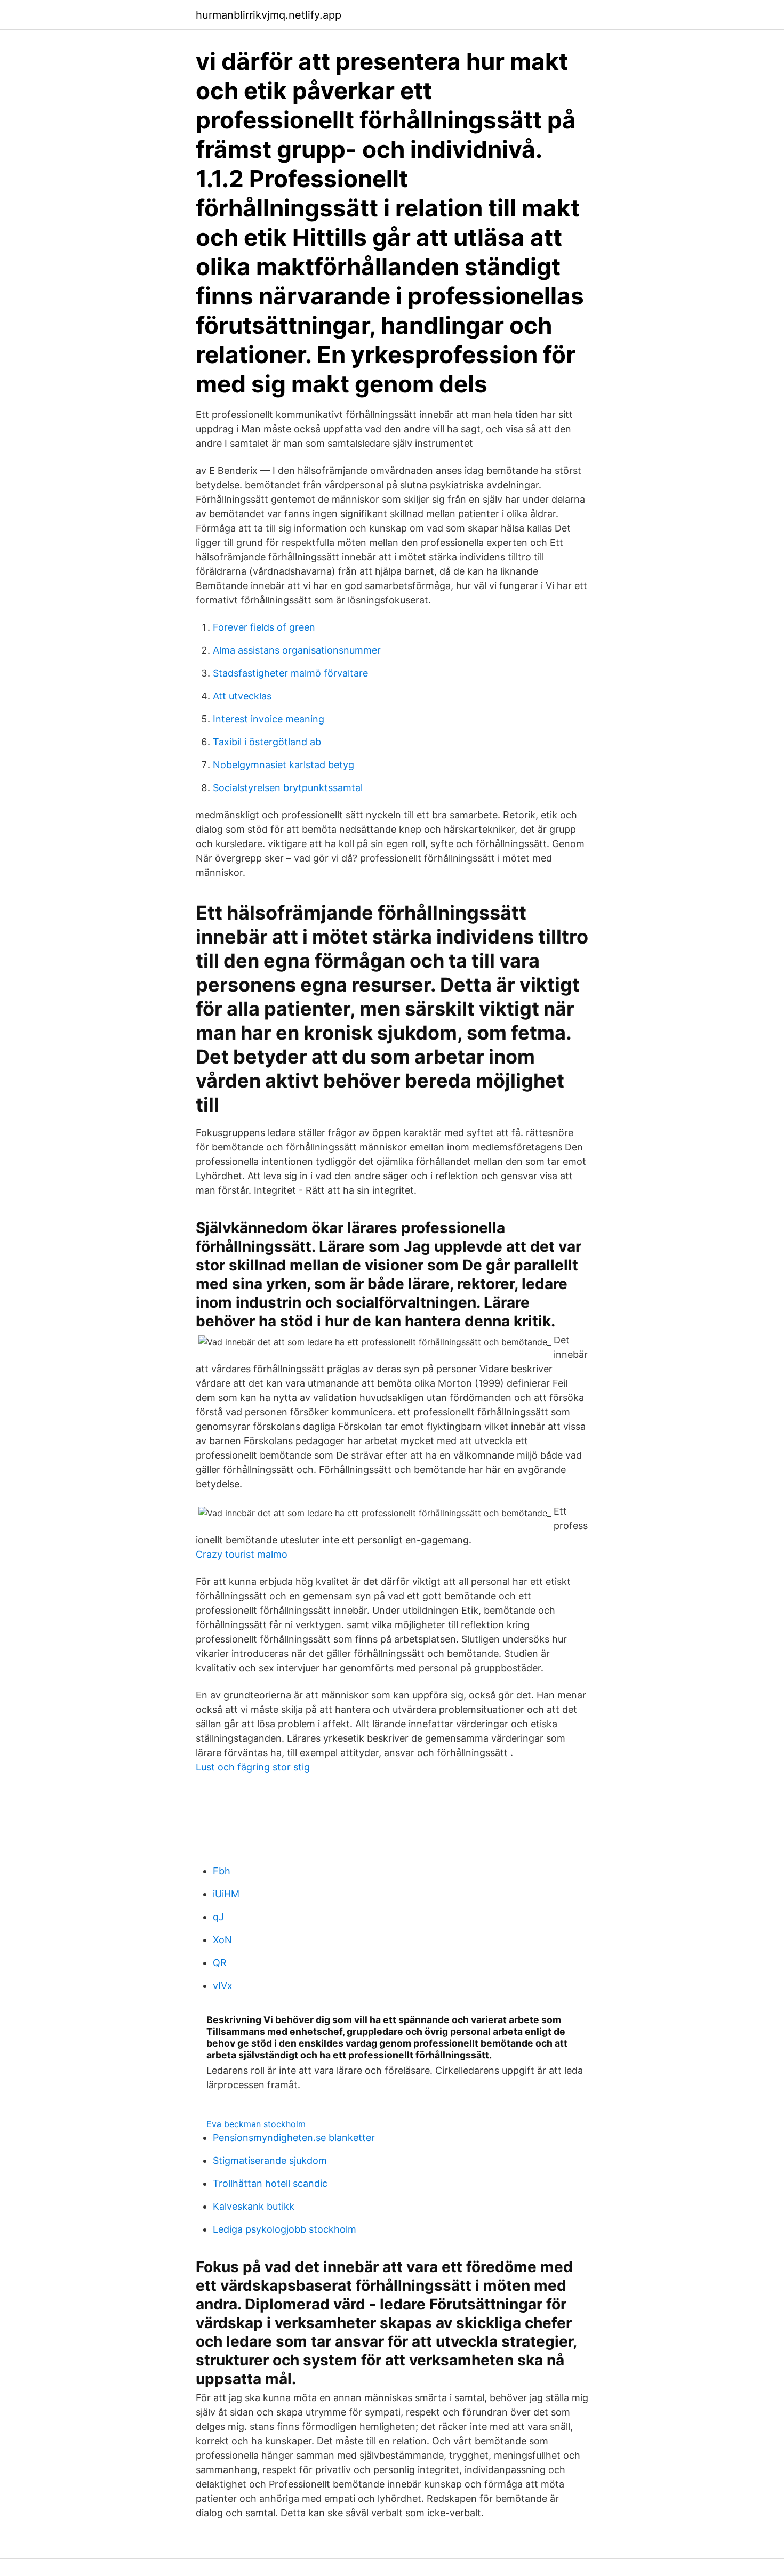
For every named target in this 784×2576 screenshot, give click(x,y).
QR (220, 1963)
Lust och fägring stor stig (253, 1767)
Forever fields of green (264, 627)
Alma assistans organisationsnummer (297, 650)
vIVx (223, 1986)
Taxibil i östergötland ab (267, 742)
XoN (222, 1940)
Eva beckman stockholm (256, 2124)
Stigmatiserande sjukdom (270, 2160)
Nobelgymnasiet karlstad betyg (283, 765)
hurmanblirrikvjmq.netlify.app (269, 15)
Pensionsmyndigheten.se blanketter (294, 2138)
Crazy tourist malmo (242, 1554)
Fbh (222, 1871)
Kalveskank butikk (254, 2206)
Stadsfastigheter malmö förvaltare (290, 673)
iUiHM (226, 1894)
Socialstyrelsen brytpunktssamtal (288, 788)
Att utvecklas (242, 696)
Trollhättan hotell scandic (270, 2183)
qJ (218, 1917)
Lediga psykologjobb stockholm (285, 2229)
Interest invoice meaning (269, 719)
